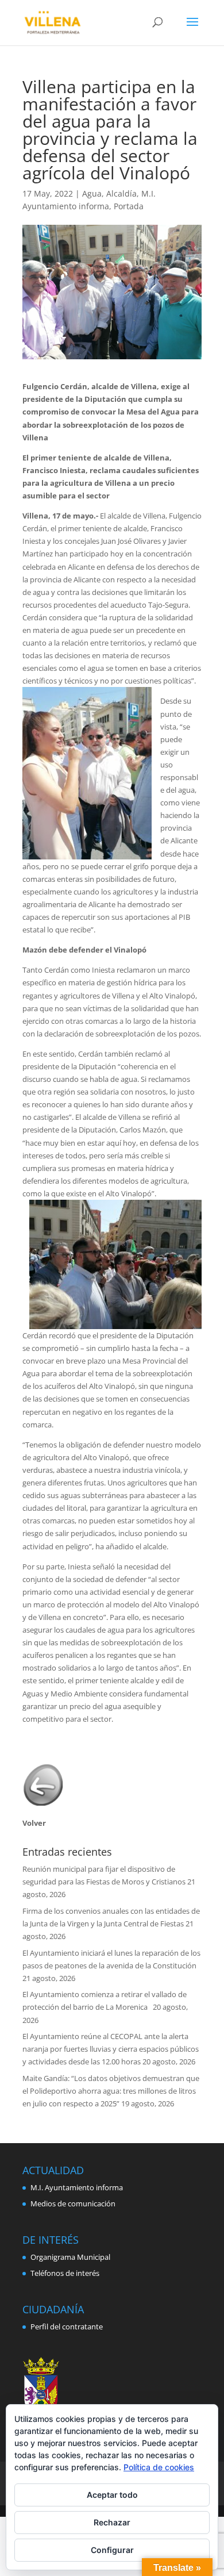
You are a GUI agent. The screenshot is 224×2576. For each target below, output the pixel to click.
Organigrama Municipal (70, 2257)
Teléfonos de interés (65, 2273)
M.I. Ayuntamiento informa (77, 2187)
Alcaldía (121, 193)
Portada (129, 206)
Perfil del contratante (67, 2327)
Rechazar (112, 2522)
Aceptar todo (112, 2495)
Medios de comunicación (73, 2203)
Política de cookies (159, 2467)
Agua (92, 193)
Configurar (112, 2550)
